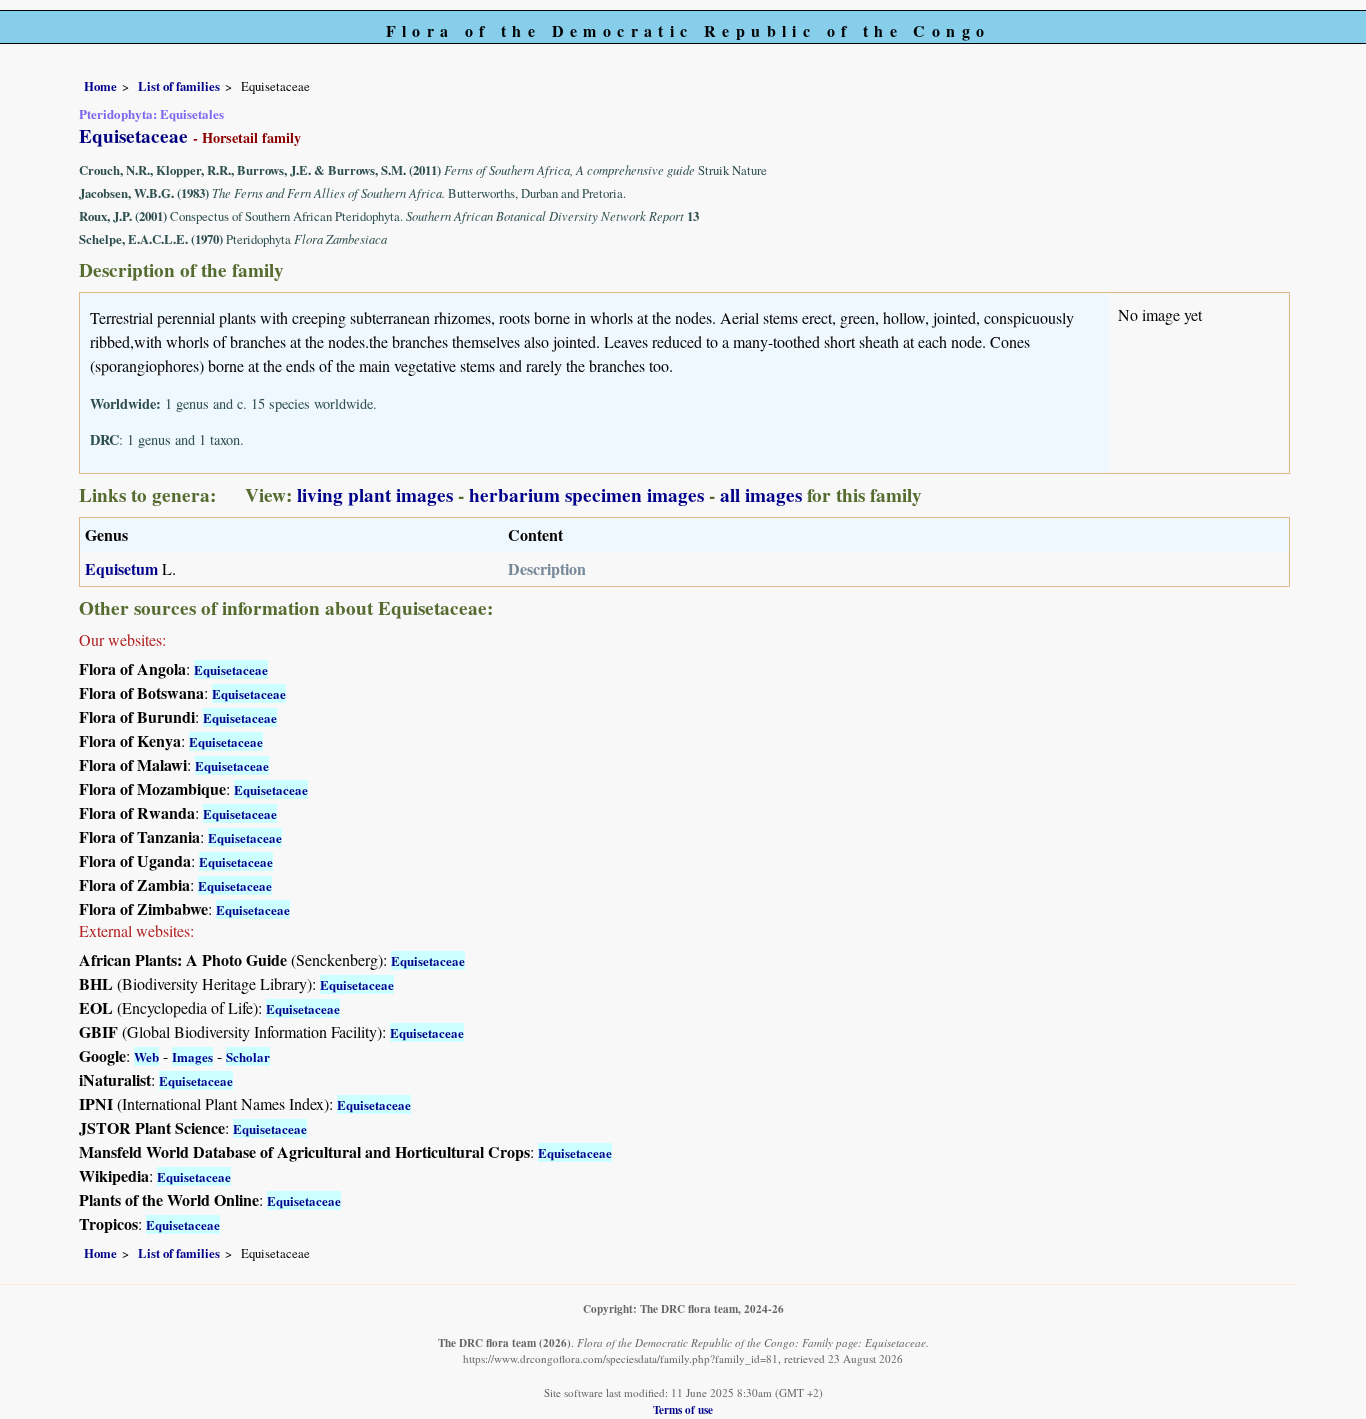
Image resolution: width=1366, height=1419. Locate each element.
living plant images (375, 495)
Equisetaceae (231, 669)
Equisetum (121, 568)
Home (100, 86)
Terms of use (683, 1409)
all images (761, 495)
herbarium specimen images (586, 495)
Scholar (248, 1056)
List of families (179, 86)
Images (192, 1056)
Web (146, 1056)
